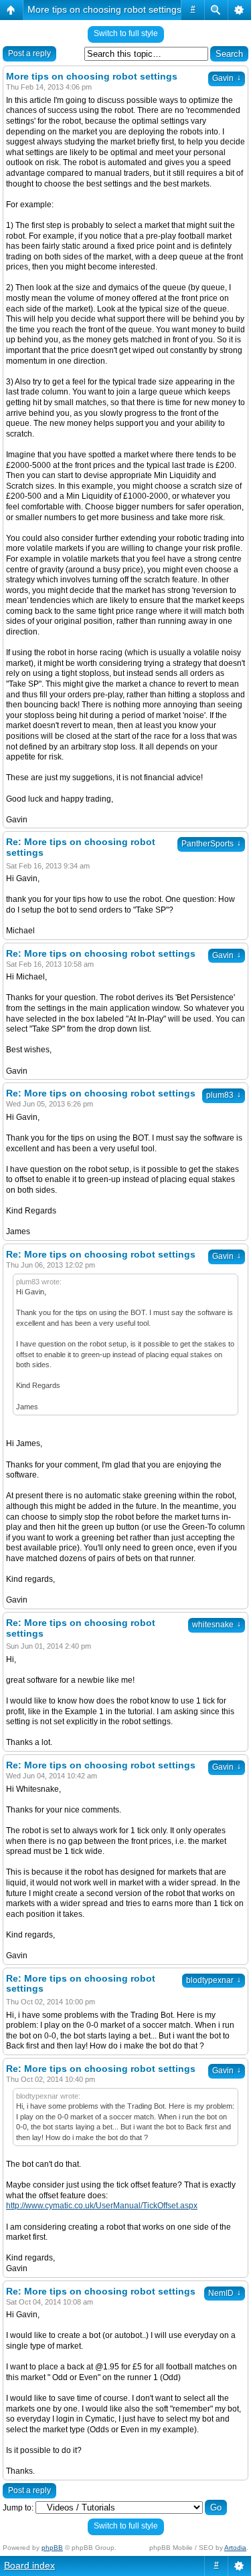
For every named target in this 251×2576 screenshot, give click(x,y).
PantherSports (211, 844)
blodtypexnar (214, 1980)
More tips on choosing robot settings (104, 9)
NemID (225, 2293)
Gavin (227, 78)
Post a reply (29, 53)
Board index (29, 2565)
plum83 (224, 1095)
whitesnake (217, 1625)
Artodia (235, 2548)
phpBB (52, 2548)
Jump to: (18, 2508)
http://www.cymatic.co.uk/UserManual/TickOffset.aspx (102, 2206)
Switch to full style (126, 33)
